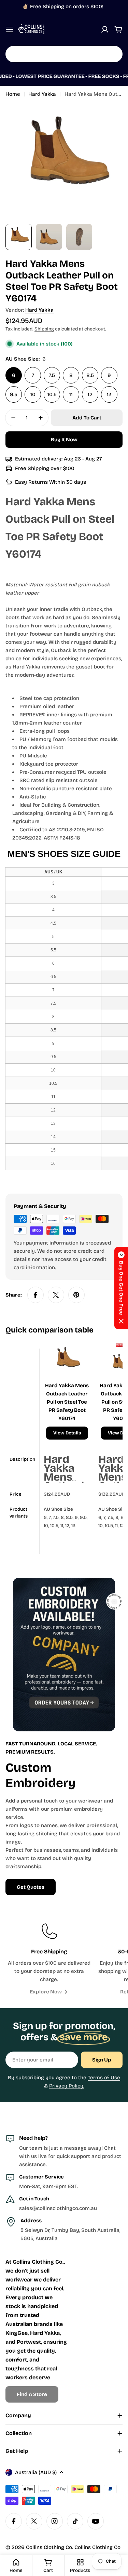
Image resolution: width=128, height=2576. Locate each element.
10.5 (52, 394)
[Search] (113, 54)
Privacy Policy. (67, 2086)
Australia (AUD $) (36, 2472)
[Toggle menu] (10, 29)
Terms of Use (104, 2078)
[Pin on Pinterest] (76, 1295)
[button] (121, 1288)
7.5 (52, 375)
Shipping (44, 329)
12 (90, 394)
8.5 (90, 375)
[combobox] (64, 54)
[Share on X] (56, 1295)
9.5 (14, 394)
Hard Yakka (42, 94)
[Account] (105, 29)
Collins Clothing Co (49, 2547)
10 (33, 394)
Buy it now (64, 440)
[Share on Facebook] (35, 1295)
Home (13, 94)
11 (71, 394)
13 (109, 394)
